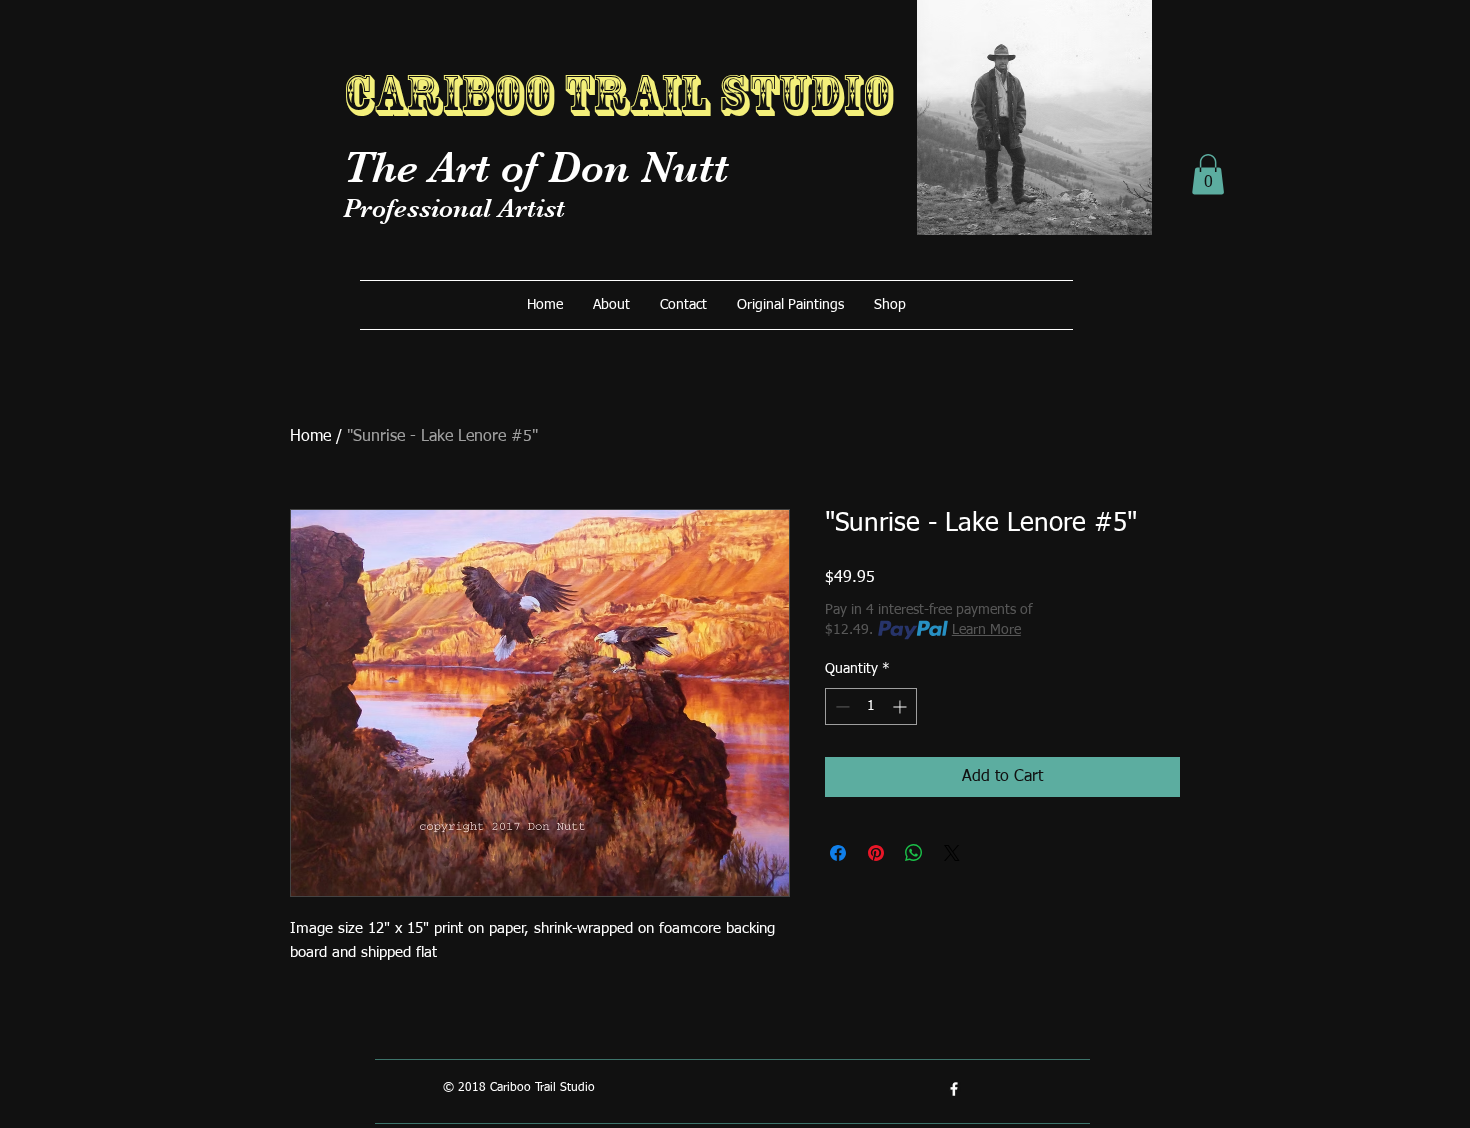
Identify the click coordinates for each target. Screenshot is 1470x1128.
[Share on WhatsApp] (914, 853)
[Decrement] (840, 706)
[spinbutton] (871, 706)
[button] (1208, 174)
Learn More (986, 630)
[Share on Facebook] (838, 853)
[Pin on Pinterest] (876, 853)
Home (310, 437)
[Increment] (901, 706)
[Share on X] (952, 853)
